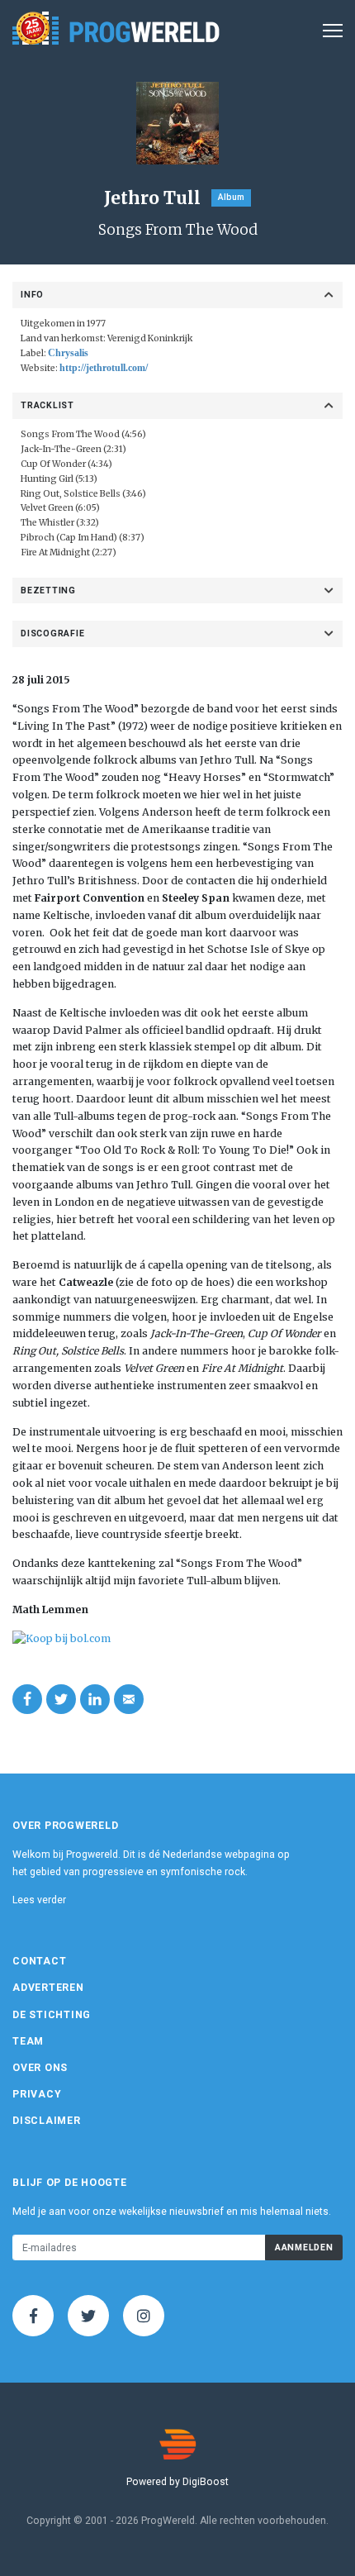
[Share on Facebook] (27, 1699)
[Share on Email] (129, 1699)
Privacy (37, 2094)
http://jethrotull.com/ (104, 368)
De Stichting (52, 2015)
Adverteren (48, 1988)
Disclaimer (47, 2121)
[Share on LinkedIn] (95, 1699)
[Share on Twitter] (61, 1699)
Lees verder (39, 1900)
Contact (39, 1961)
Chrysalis (68, 353)
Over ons (40, 2068)
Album (231, 197)
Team (28, 2041)
